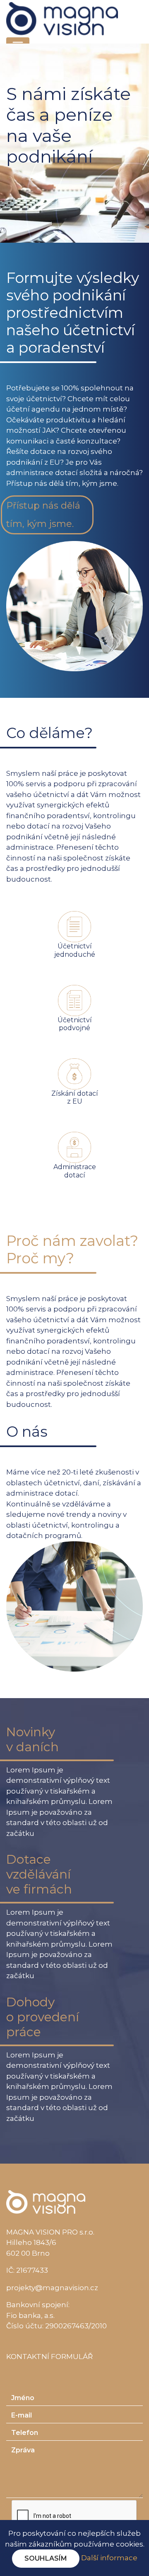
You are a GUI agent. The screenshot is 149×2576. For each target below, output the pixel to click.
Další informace (109, 2558)
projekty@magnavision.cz (52, 2288)
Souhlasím (46, 2558)
